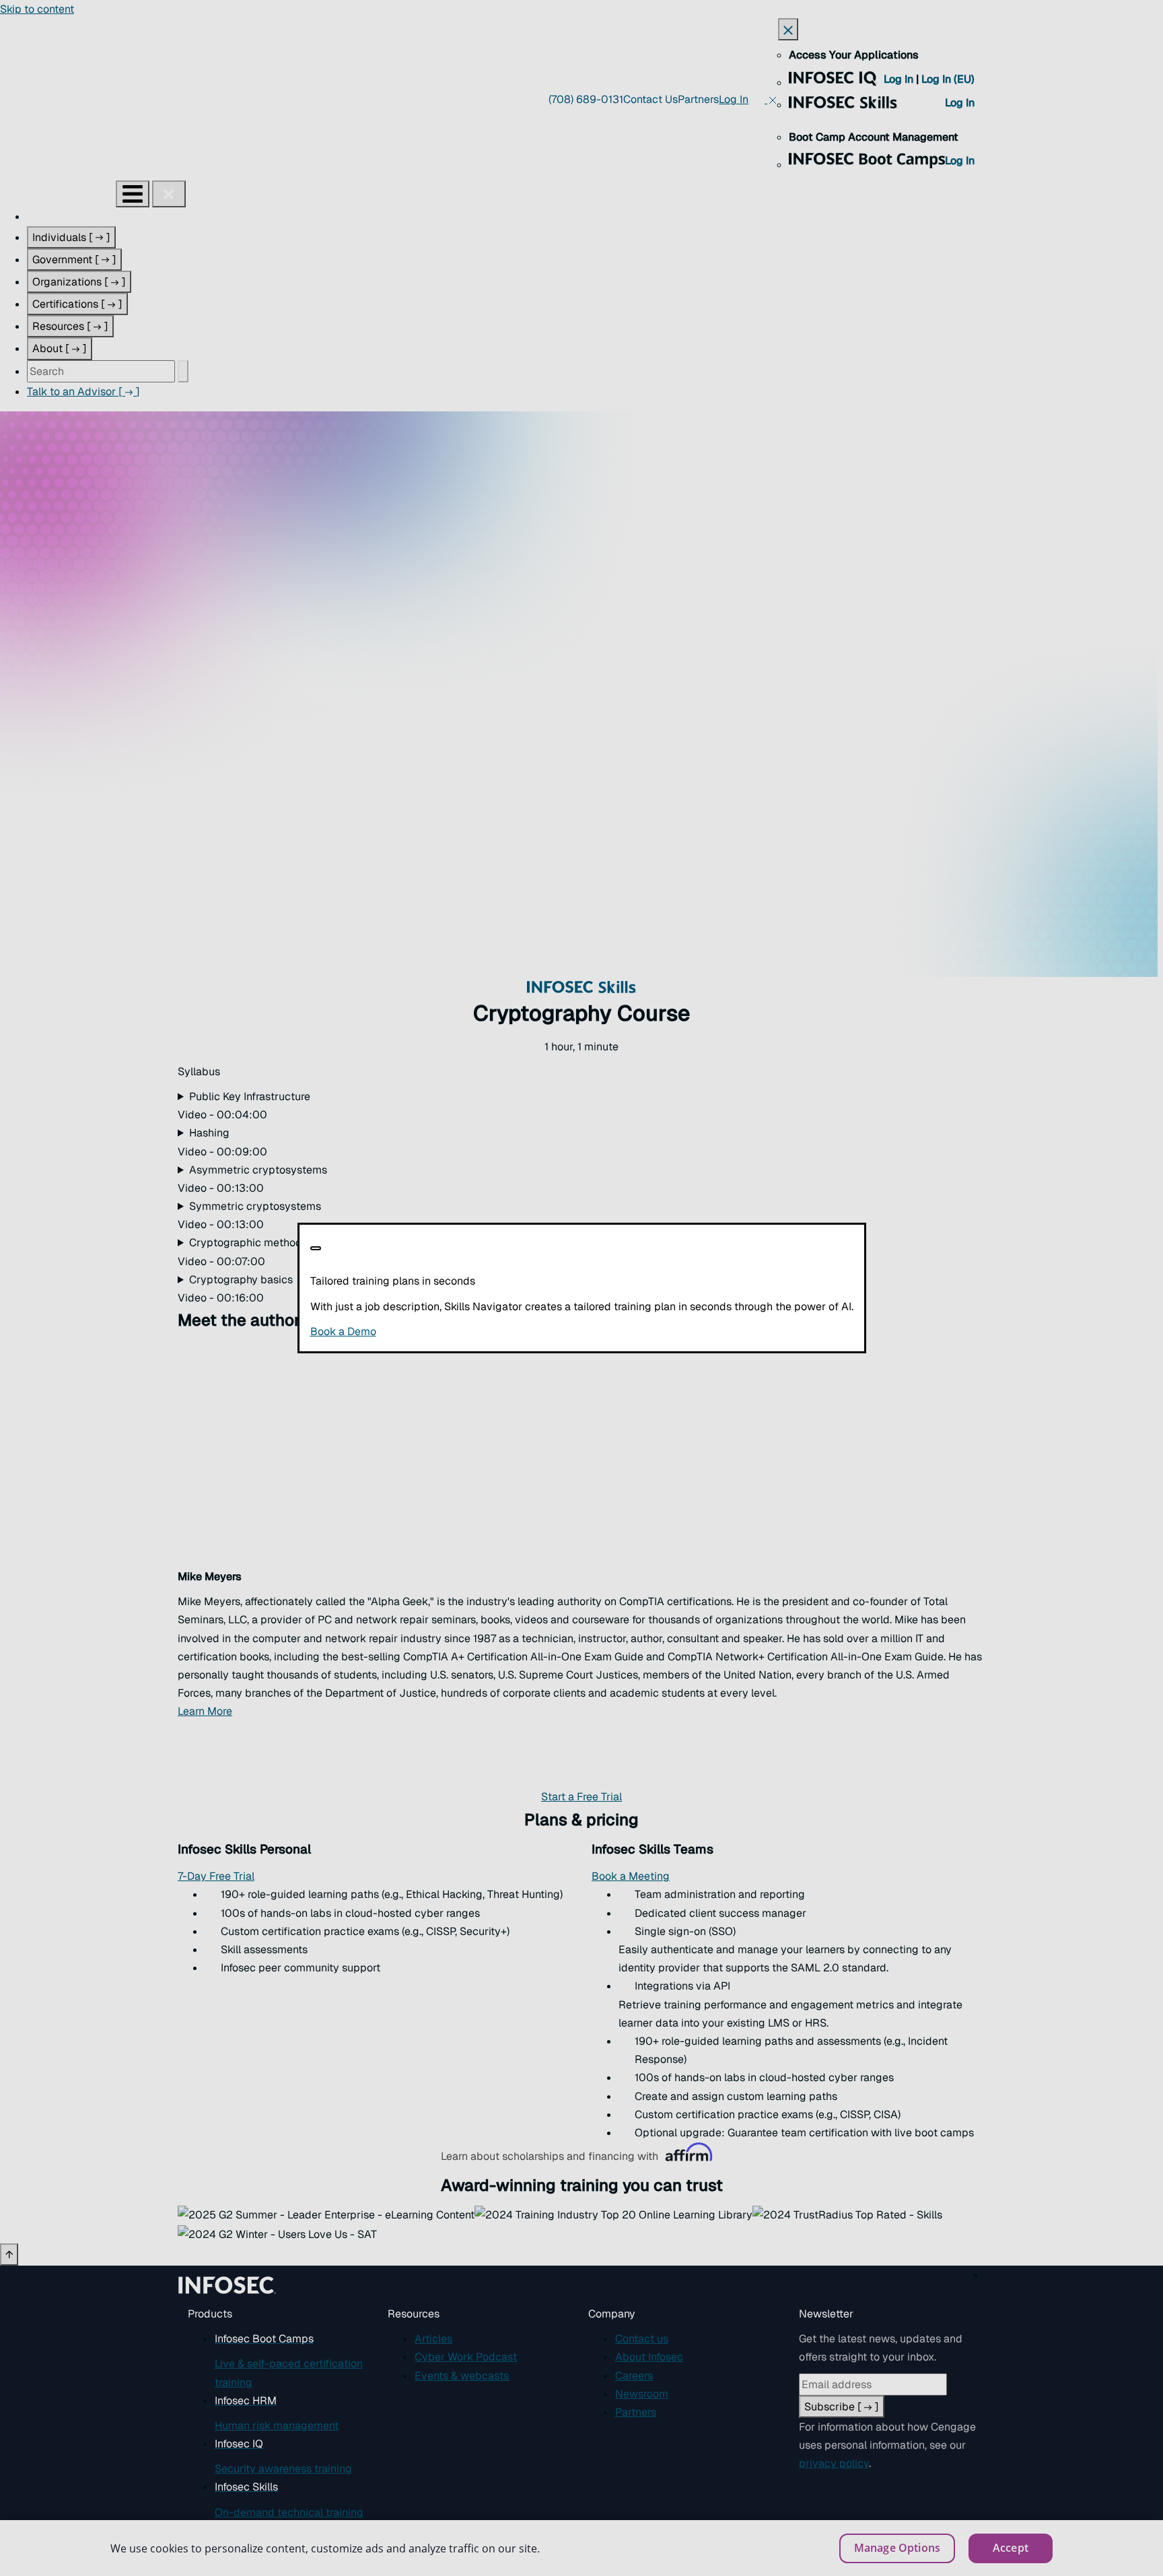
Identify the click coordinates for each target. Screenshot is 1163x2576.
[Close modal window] (316, 1248)
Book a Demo (426, 1331)
